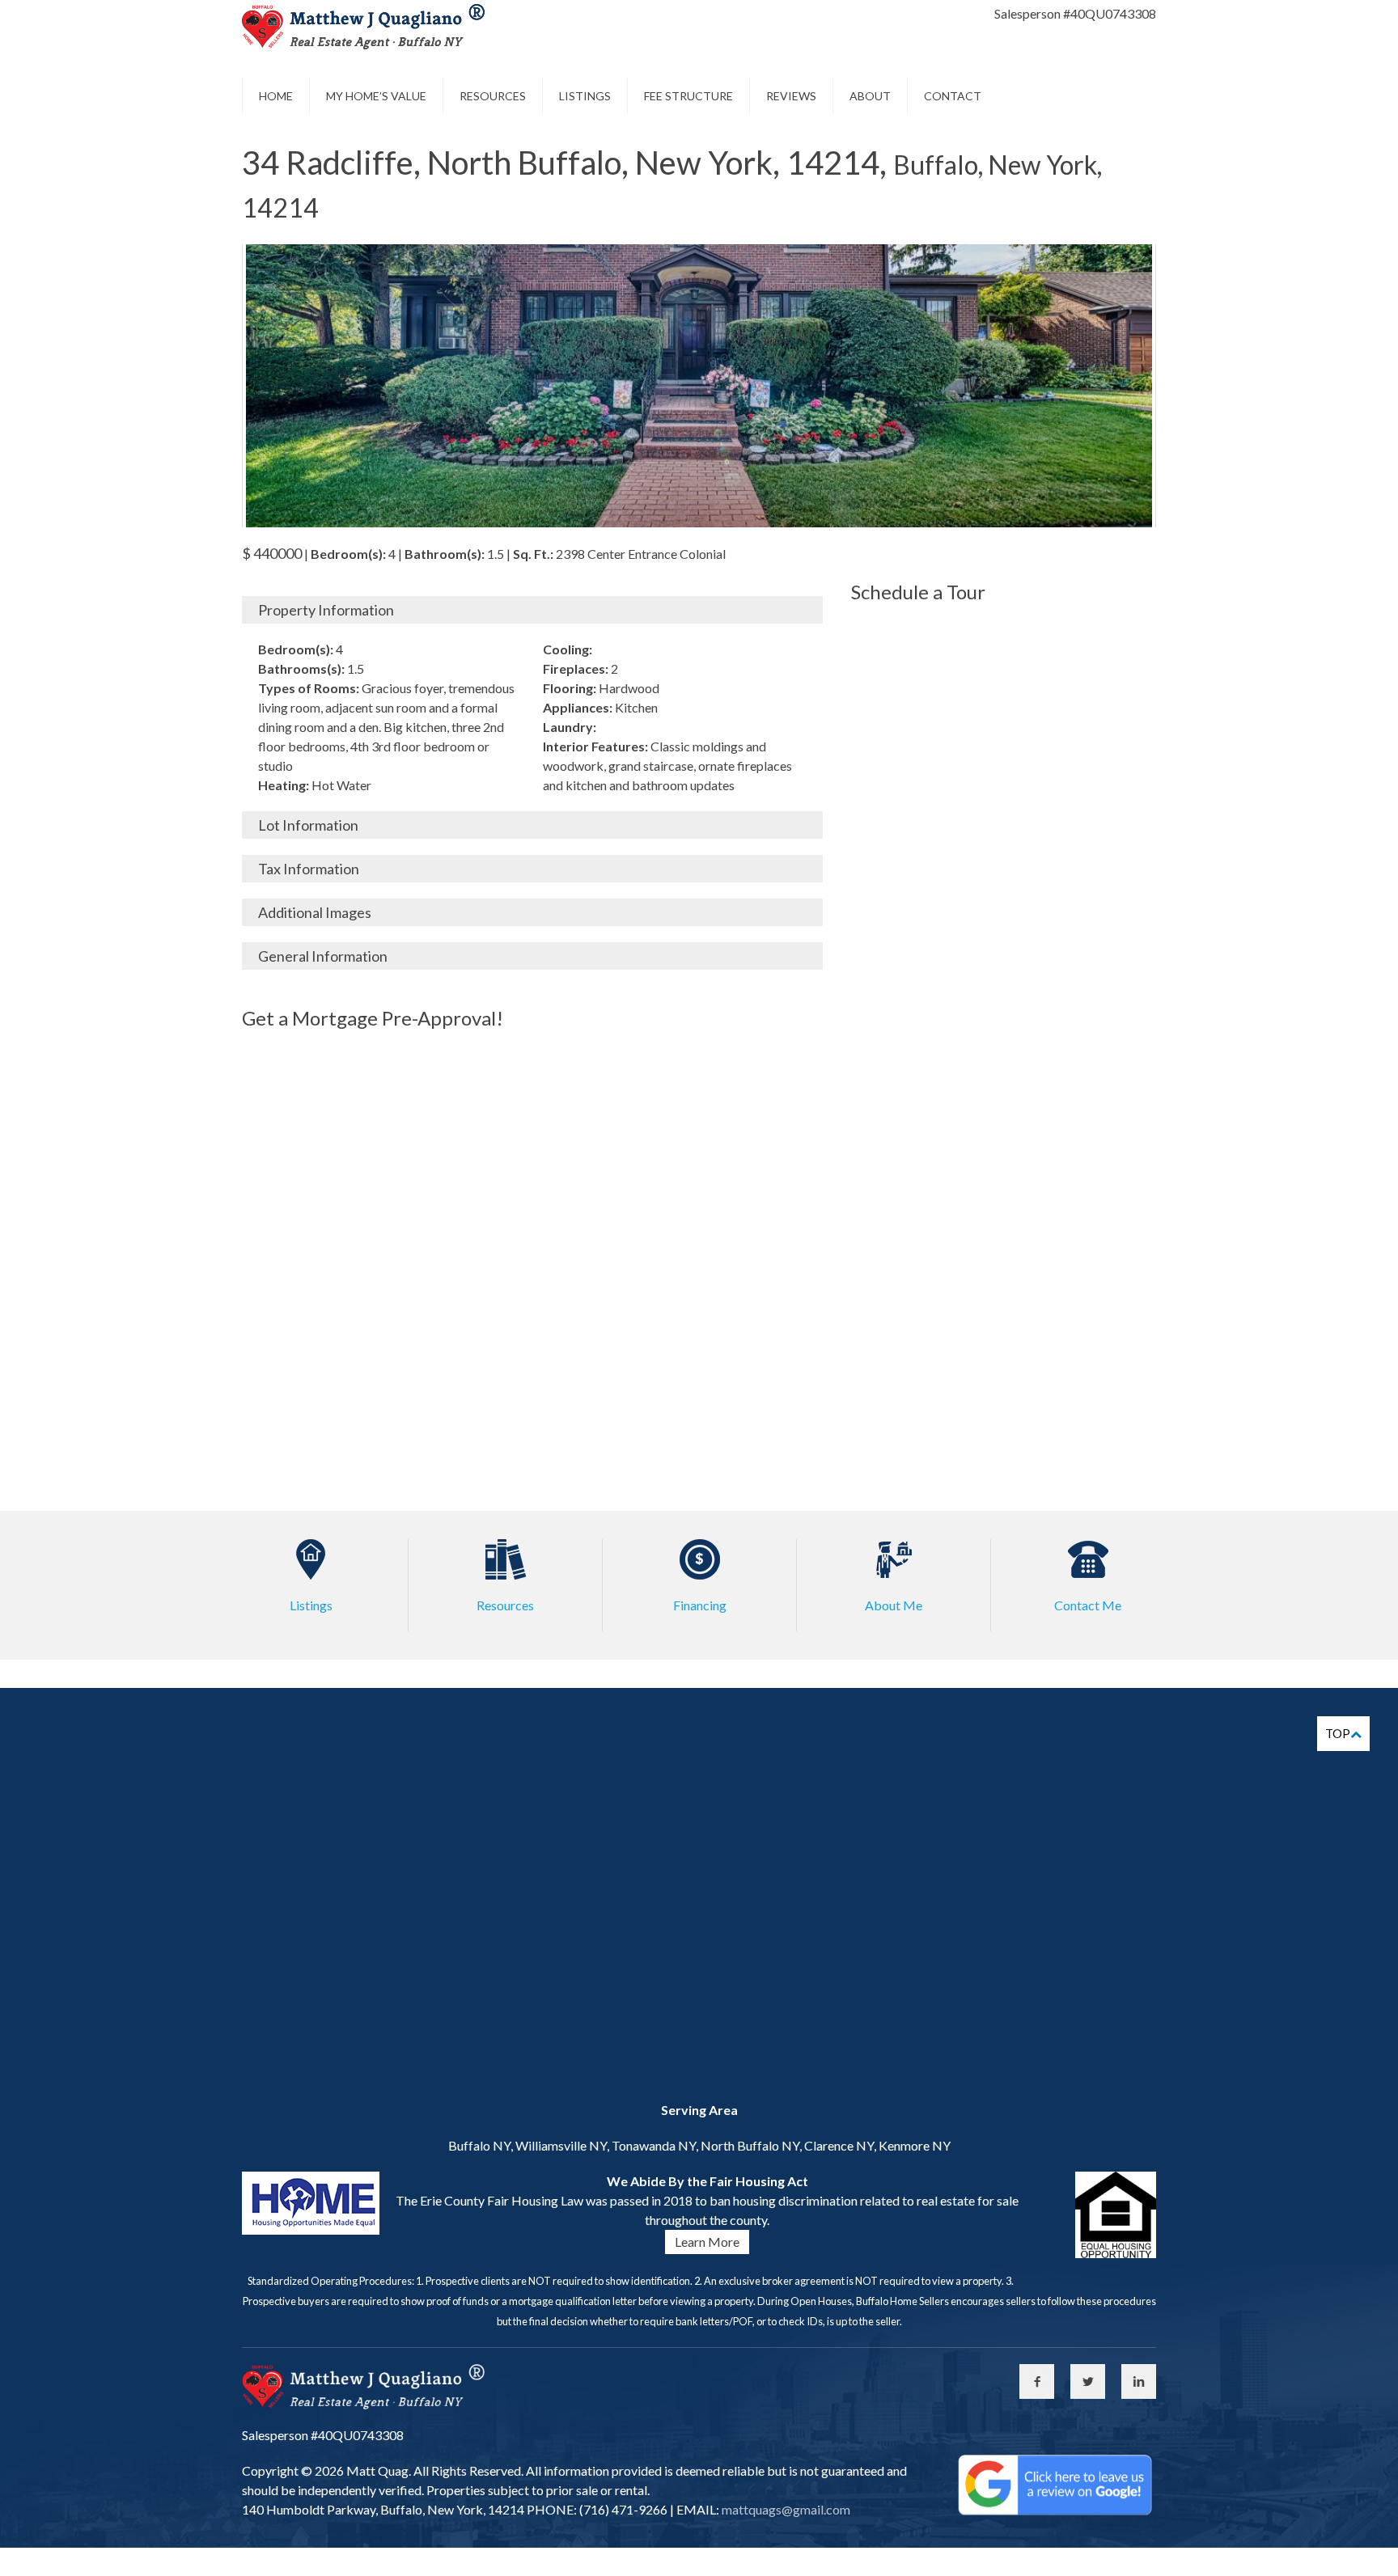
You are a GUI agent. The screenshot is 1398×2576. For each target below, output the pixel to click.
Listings (585, 96)
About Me (894, 1605)
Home (276, 96)
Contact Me (1088, 1605)
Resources (493, 96)
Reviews (791, 96)
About (870, 96)
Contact (953, 96)
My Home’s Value (376, 96)
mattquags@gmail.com (785, 2509)
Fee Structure (688, 96)
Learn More (707, 2242)
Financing (700, 1605)
